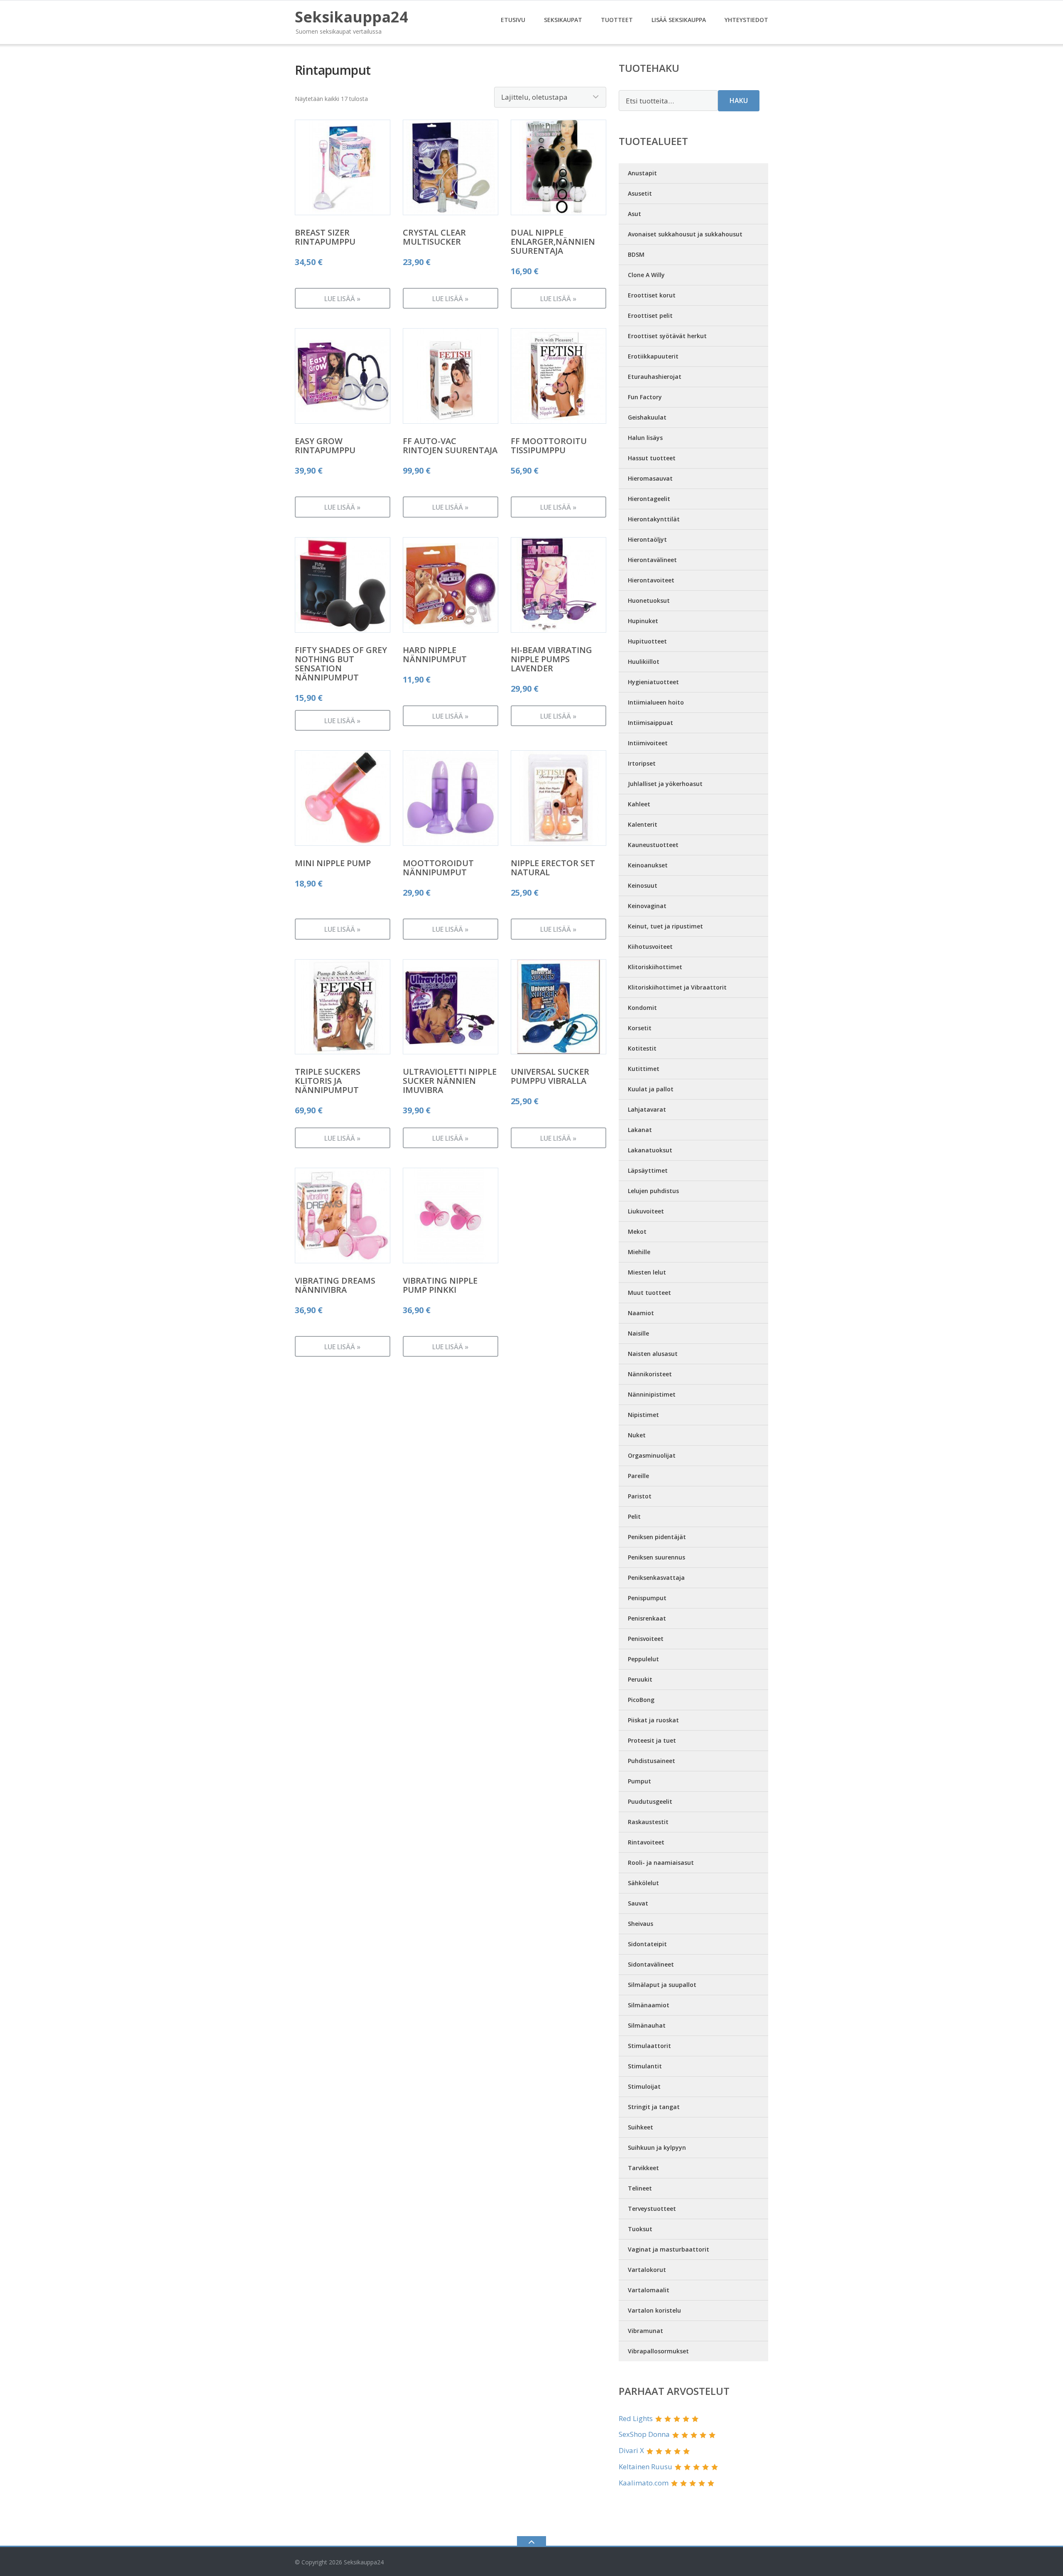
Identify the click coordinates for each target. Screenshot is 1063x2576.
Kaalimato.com (644, 2483)
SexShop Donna (644, 2434)
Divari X (631, 2450)
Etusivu (513, 20)
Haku (739, 101)
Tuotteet (617, 20)
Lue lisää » (342, 299)
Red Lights (636, 2418)
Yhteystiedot (746, 20)
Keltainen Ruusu (645, 2467)
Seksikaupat (563, 20)
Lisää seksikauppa (679, 20)
